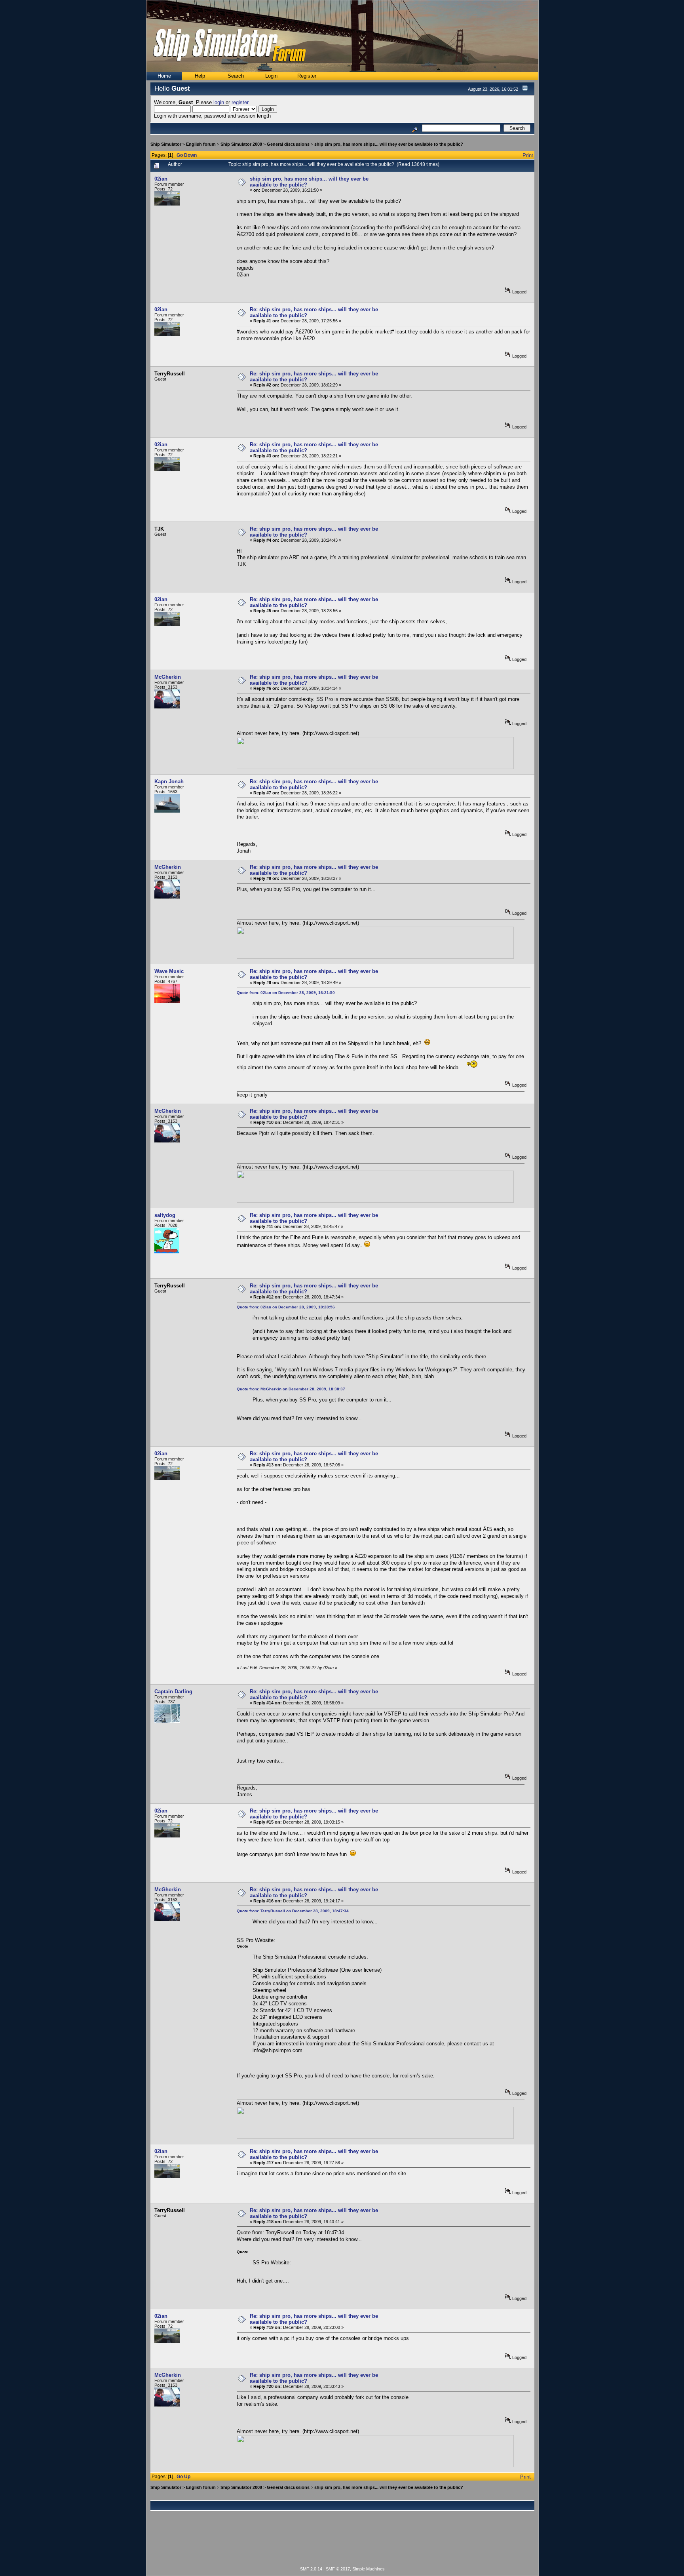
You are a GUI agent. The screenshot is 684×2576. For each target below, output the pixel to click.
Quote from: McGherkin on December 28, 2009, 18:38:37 (291, 1389)
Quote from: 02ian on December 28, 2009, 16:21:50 (286, 993)
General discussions (288, 144)
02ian (161, 179)
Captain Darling (173, 1692)
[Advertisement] (342, 2543)
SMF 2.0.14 (311, 2569)
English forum (201, 144)
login (219, 102)
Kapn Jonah (169, 782)
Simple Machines (369, 2569)
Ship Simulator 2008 (241, 144)
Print (528, 155)
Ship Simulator (166, 144)
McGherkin (168, 677)
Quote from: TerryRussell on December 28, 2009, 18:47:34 (293, 1911)
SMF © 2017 (338, 2569)
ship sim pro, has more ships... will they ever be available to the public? (389, 144)
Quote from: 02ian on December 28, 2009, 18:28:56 (286, 1307)
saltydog (165, 1215)
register (240, 102)
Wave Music (169, 971)
